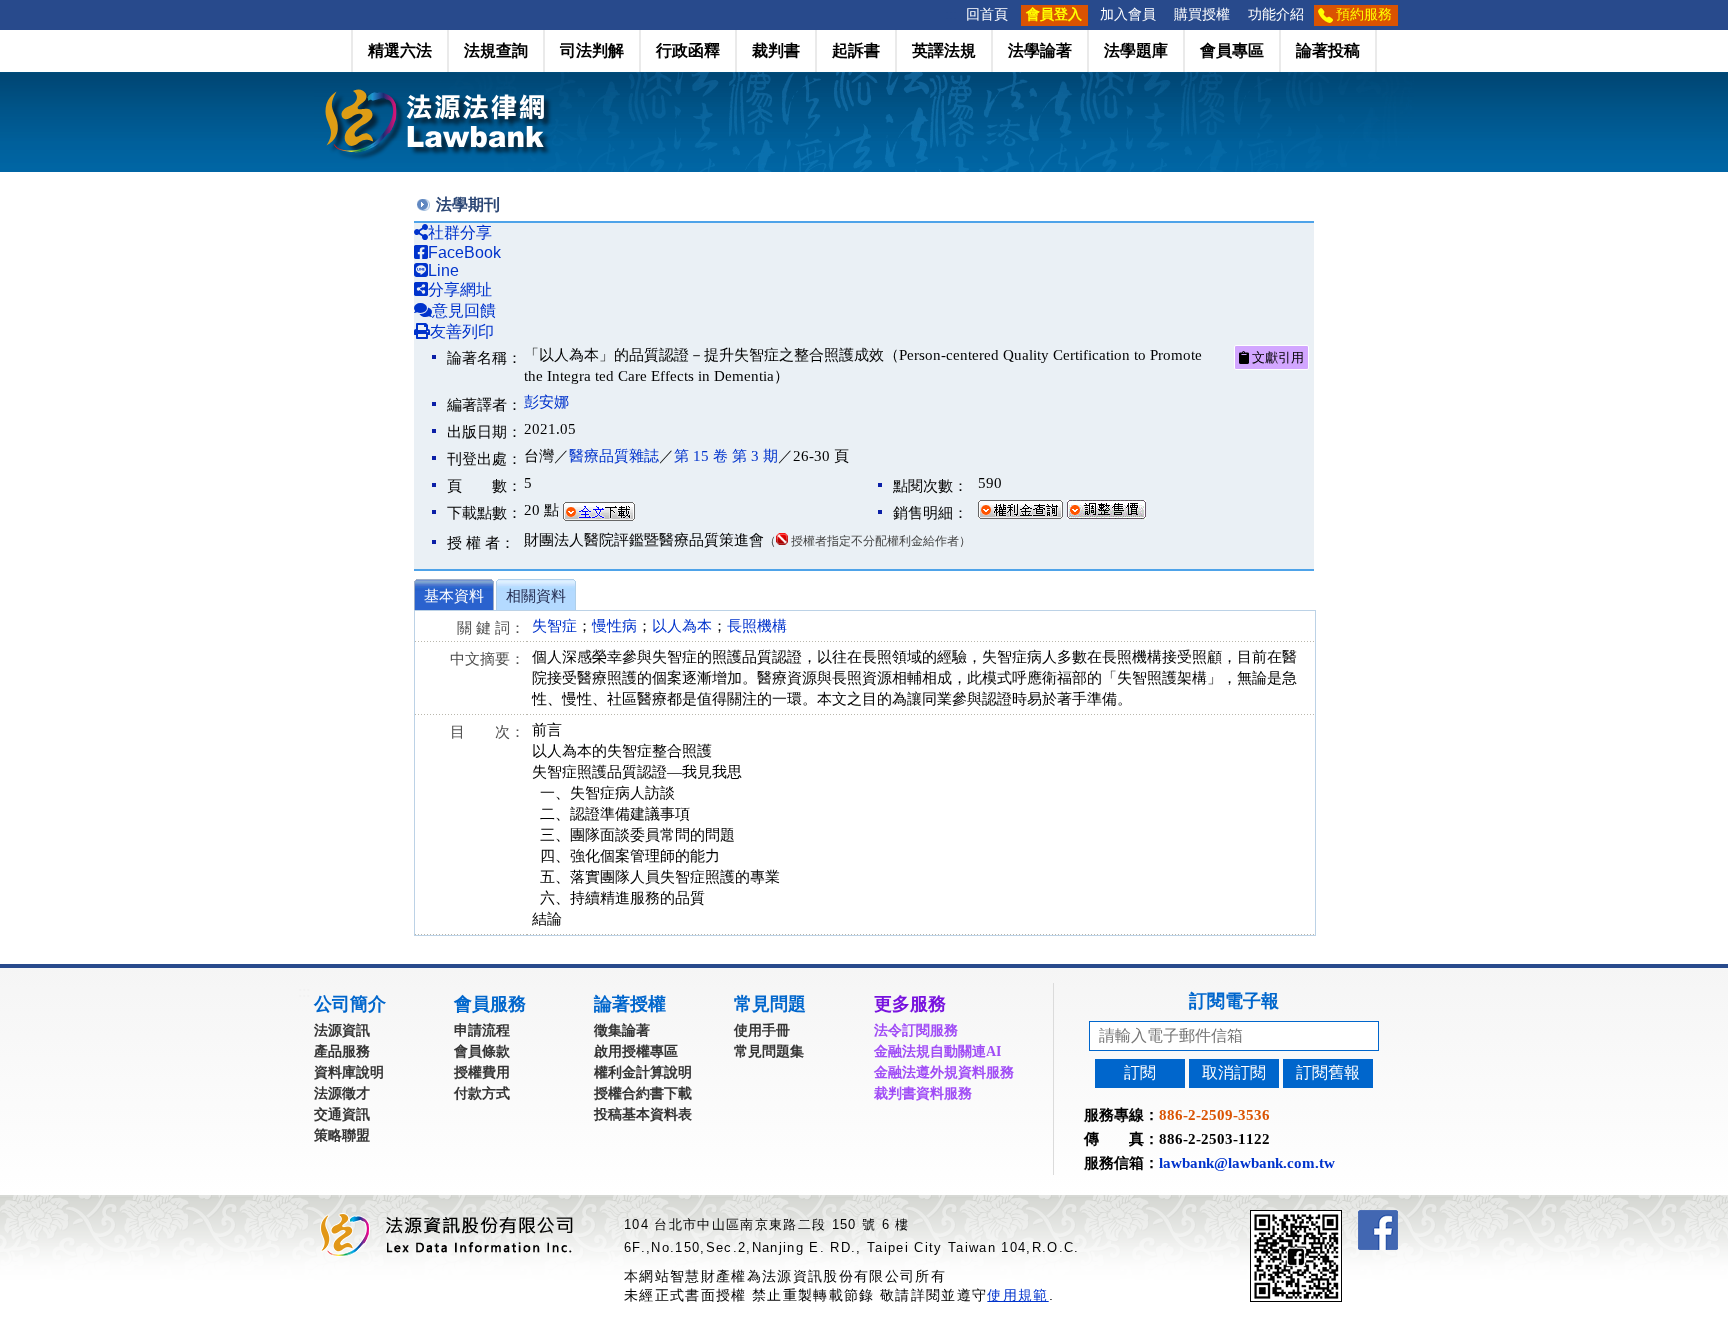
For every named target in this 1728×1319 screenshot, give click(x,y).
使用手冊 (762, 1030)
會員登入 (1054, 14)
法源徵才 (342, 1093)
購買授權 (1202, 14)
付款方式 (482, 1093)
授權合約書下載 (643, 1093)
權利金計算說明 (643, 1072)
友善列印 (462, 331)
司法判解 (592, 50)
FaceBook (464, 252)
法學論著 (1040, 50)
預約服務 (1364, 14)
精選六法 (400, 50)
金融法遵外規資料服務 (944, 1072)
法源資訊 (342, 1030)
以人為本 (682, 626)
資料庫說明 (349, 1072)
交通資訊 (342, 1114)
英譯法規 (944, 50)
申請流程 (482, 1030)
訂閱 (1140, 1072)
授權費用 (482, 1072)
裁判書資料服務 (923, 1093)
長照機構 (757, 626)
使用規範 (1017, 1295)
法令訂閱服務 (916, 1030)
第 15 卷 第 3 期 (726, 456)
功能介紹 (1276, 14)
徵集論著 (622, 1030)
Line (443, 270)
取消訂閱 (1234, 1072)
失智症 (554, 626)
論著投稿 (1328, 50)
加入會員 (1128, 14)
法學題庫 (1136, 50)
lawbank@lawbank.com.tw (1247, 1163)
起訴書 (856, 50)
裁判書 (776, 50)
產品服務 (342, 1051)
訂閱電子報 (1234, 1001)
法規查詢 (496, 50)
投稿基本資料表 (643, 1114)
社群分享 (460, 232)
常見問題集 (769, 1051)
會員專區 (1232, 50)
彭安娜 (546, 402)
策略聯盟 (342, 1135)
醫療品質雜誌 (614, 456)
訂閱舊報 (1328, 1072)
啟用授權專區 (636, 1051)
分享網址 (460, 289)
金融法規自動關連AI (937, 1051)
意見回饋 (464, 310)
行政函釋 (688, 50)
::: (951, 14)
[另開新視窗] (1332, 1218)
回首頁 (987, 14)
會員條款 (482, 1051)
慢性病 (614, 626)
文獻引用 (1276, 357)
